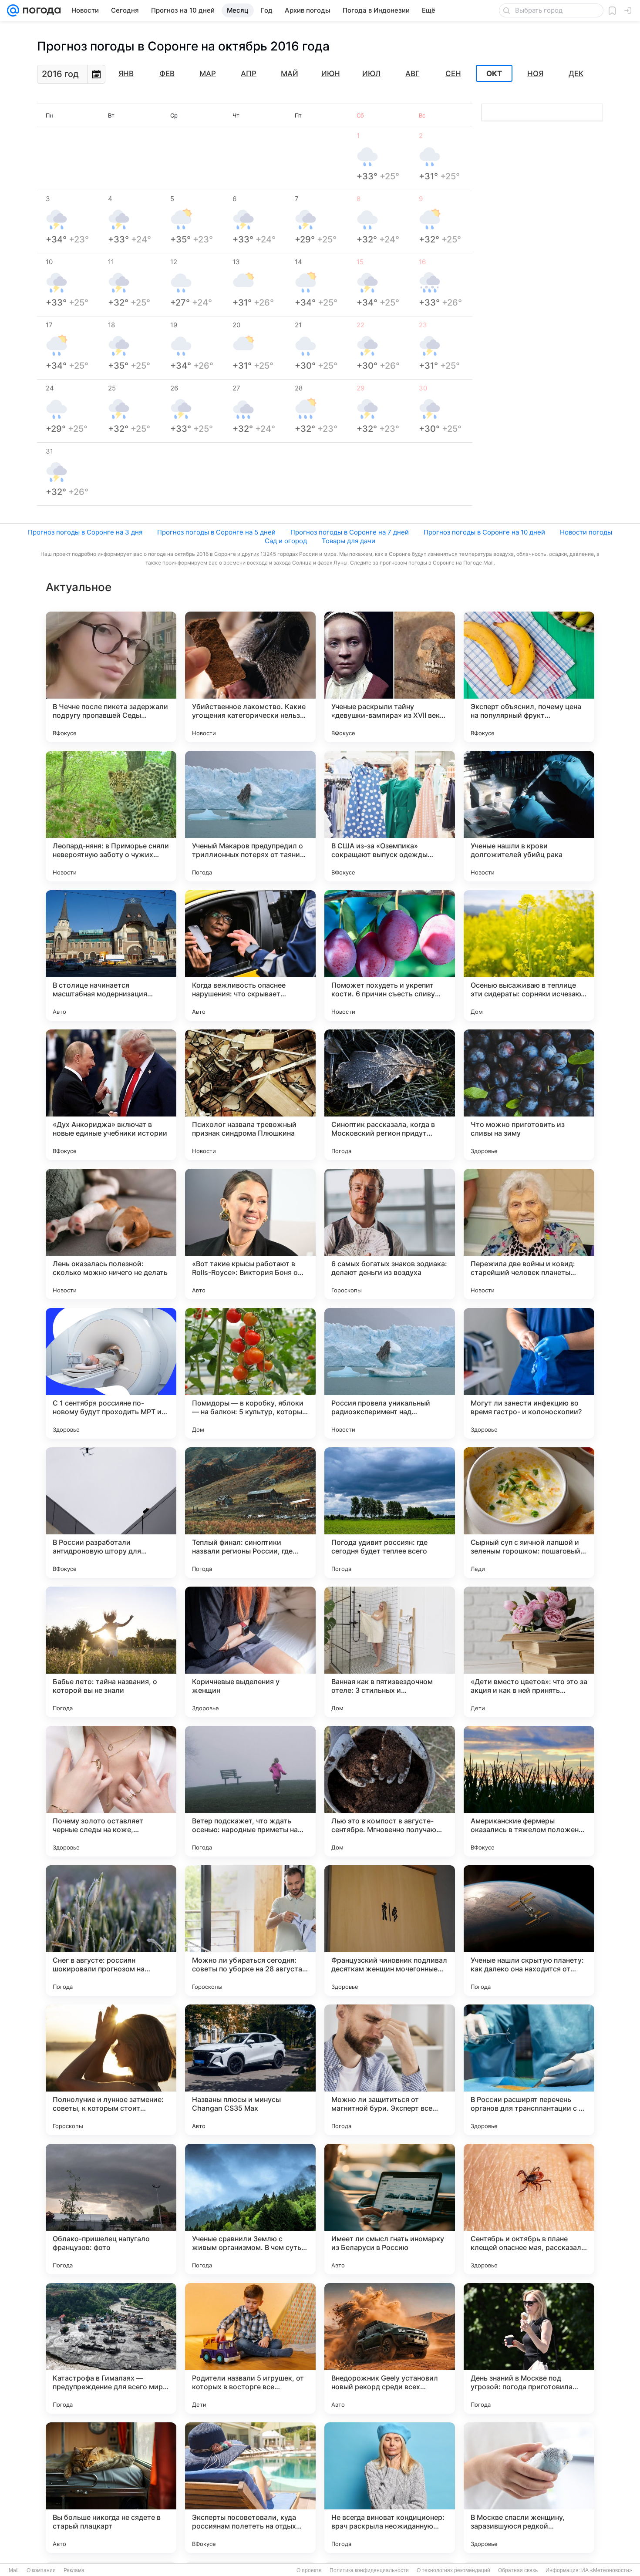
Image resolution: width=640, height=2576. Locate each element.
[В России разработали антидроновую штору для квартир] (111, 1513)
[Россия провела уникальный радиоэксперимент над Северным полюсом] (390, 1373)
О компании (41, 2570)
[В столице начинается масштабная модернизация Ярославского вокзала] (111, 955)
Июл (371, 74)
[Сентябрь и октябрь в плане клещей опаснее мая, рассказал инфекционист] (529, 2209)
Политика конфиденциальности (369, 2570)
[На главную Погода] (40, 10)
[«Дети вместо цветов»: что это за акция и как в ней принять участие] (529, 1652)
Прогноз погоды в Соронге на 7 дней (350, 532)
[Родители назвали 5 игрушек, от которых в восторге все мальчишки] (250, 2348)
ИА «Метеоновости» (607, 2570)
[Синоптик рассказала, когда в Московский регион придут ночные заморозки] (390, 1095)
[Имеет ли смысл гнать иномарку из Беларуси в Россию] (390, 2209)
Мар (208, 74)
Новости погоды (586, 532)
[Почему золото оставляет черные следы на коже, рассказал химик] (111, 1791)
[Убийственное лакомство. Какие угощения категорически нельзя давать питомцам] (250, 677)
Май (290, 74)
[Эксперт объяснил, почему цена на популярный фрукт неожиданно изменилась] (529, 677)
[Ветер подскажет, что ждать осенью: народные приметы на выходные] (250, 1791)
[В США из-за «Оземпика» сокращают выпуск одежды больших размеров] (390, 816)
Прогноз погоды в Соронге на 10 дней (484, 532)
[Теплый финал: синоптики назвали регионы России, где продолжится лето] (250, 1513)
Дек (576, 74)
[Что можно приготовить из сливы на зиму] (529, 1095)
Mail (14, 2570)
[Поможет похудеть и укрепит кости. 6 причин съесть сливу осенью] (390, 955)
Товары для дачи (349, 541)
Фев (167, 74)
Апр (249, 74)
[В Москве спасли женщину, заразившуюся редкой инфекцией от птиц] (529, 2488)
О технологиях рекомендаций (453, 2570)
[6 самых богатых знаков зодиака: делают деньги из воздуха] (390, 1234)
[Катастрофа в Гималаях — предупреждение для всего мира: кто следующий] (111, 2348)
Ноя (535, 74)
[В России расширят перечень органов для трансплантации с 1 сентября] (529, 2070)
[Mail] (13, 10)
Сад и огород (286, 541)
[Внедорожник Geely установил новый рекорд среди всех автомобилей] (390, 2348)
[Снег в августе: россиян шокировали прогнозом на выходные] (111, 1930)
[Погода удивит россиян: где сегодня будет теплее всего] (390, 1513)
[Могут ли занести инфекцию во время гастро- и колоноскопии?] (529, 1373)
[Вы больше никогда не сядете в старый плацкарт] (111, 2488)
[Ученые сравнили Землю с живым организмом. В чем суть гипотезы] (250, 2209)
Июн (331, 74)
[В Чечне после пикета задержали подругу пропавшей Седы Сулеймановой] (111, 677)
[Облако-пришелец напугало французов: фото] (111, 2209)
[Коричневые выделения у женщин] (250, 1652)
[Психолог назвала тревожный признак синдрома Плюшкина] (250, 1095)
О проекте (309, 2570)
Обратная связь (518, 2570)
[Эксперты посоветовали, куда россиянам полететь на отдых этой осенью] (250, 2488)
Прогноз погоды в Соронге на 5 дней (216, 532)
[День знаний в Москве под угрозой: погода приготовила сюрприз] (529, 2348)
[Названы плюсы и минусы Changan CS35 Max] (250, 2070)
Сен (453, 74)
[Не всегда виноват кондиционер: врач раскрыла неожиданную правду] (390, 2488)
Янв (126, 74)
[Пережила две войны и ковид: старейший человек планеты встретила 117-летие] (529, 1234)
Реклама (74, 2570)
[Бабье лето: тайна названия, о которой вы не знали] (111, 1652)
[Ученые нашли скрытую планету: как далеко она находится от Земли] (529, 1930)
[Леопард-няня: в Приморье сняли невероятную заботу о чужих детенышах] (111, 816)
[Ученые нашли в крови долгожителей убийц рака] (529, 816)
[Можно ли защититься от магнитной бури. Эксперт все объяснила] (390, 2070)
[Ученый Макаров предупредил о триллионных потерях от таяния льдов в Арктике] (250, 816)
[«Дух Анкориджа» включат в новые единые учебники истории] (111, 1095)
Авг (413, 74)
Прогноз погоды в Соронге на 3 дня (85, 532)
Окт (494, 74)
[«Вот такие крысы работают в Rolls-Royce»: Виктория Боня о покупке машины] (250, 1234)
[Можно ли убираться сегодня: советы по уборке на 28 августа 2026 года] (250, 1930)
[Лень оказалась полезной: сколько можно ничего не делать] (111, 1234)
